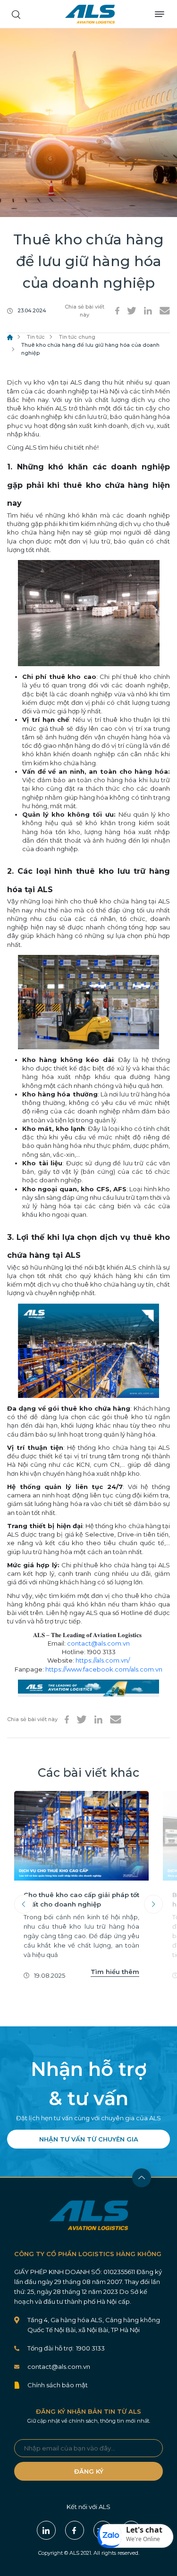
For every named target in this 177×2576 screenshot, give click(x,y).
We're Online (143, 2539)
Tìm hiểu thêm (115, 1972)
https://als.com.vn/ (103, 1660)
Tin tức (36, 337)
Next (153, 1904)
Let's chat (144, 2530)
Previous (24, 1904)
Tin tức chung (77, 337)
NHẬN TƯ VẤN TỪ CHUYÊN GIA (89, 2139)
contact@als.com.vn (98, 1643)
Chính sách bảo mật (58, 2385)
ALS (90, 14)
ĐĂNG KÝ (89, 2471)
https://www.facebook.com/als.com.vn (104, 1669)
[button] (135, 2536)
